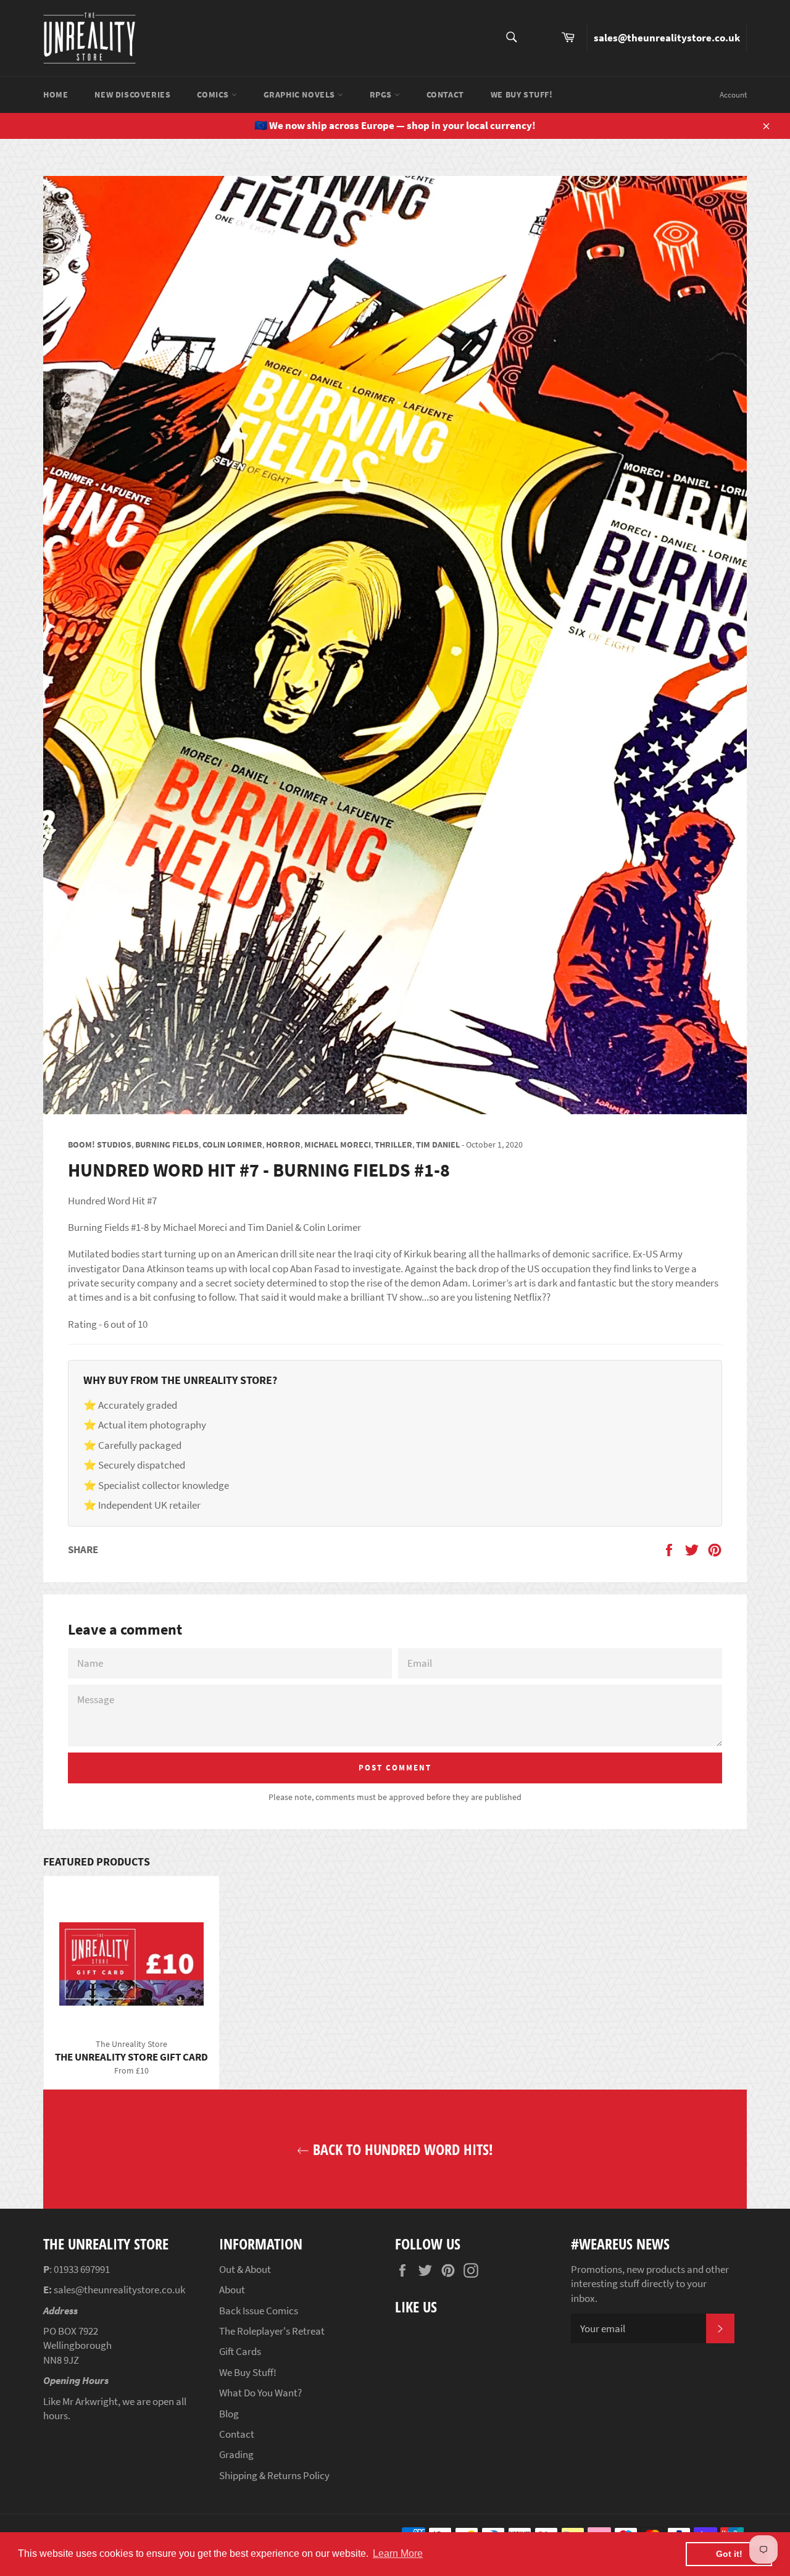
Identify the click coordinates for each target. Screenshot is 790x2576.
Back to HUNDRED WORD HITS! (401, 2149)
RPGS (382, 94)
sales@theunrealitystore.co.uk (667, 38)
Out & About (245, 2269)
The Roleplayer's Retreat (272, 2331)
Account (733, 95)
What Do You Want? (260, 2393)
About (232, 2290)
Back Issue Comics (259, 2311)
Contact (445, 94)
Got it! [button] (729, 2554)
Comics (214, 94)
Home (56, 94)
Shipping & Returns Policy (274, 2475)
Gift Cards (240, 2351)
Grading (236, 2454)
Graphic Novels (301, 94)
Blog (229, 2414)
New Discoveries (132, 94)
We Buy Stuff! (522, 94)
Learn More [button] (398, 2553)
